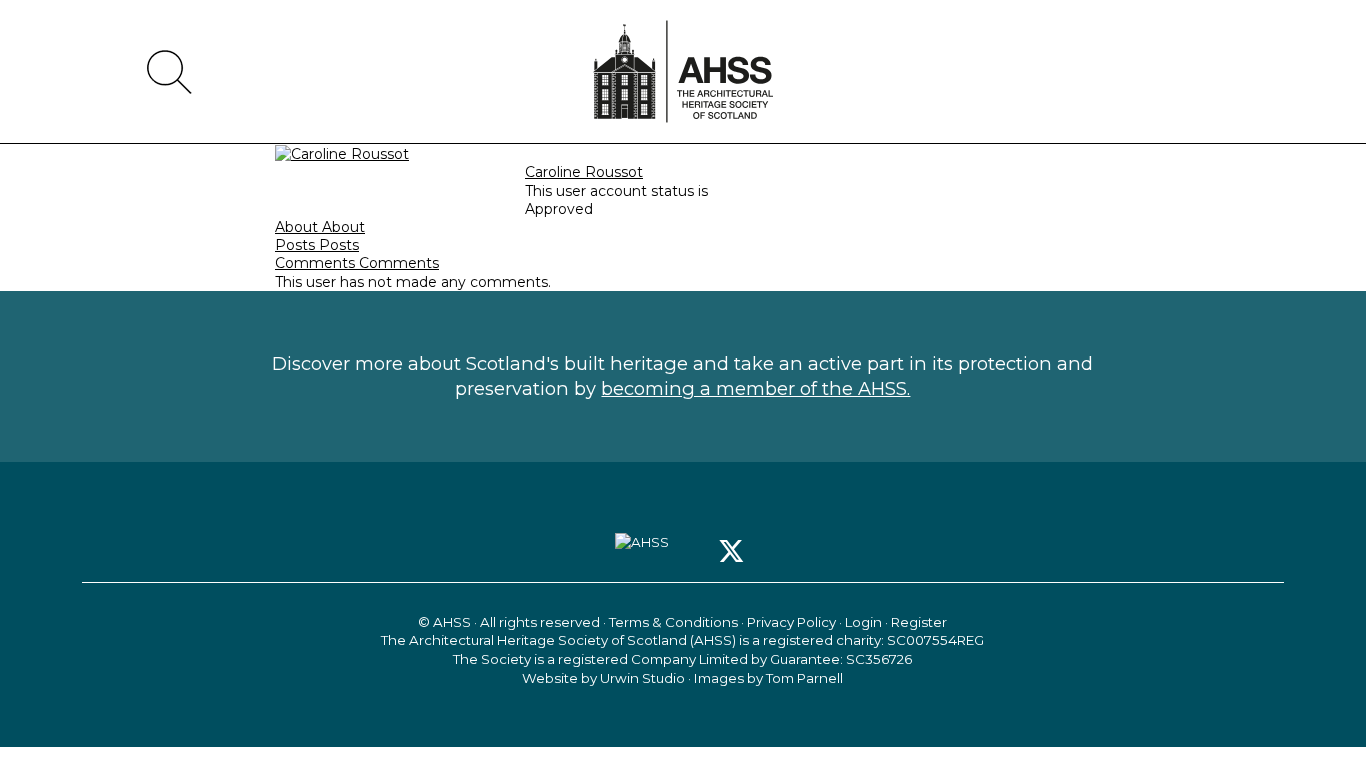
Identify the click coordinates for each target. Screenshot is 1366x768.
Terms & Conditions (673, 622)
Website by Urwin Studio (603, 678)
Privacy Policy (791, 622)
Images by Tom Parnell (768, 678)
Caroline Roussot (584, 172)
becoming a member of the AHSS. (755, 388)
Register (919, 622)
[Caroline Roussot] (342, 153)
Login (863, 622)
